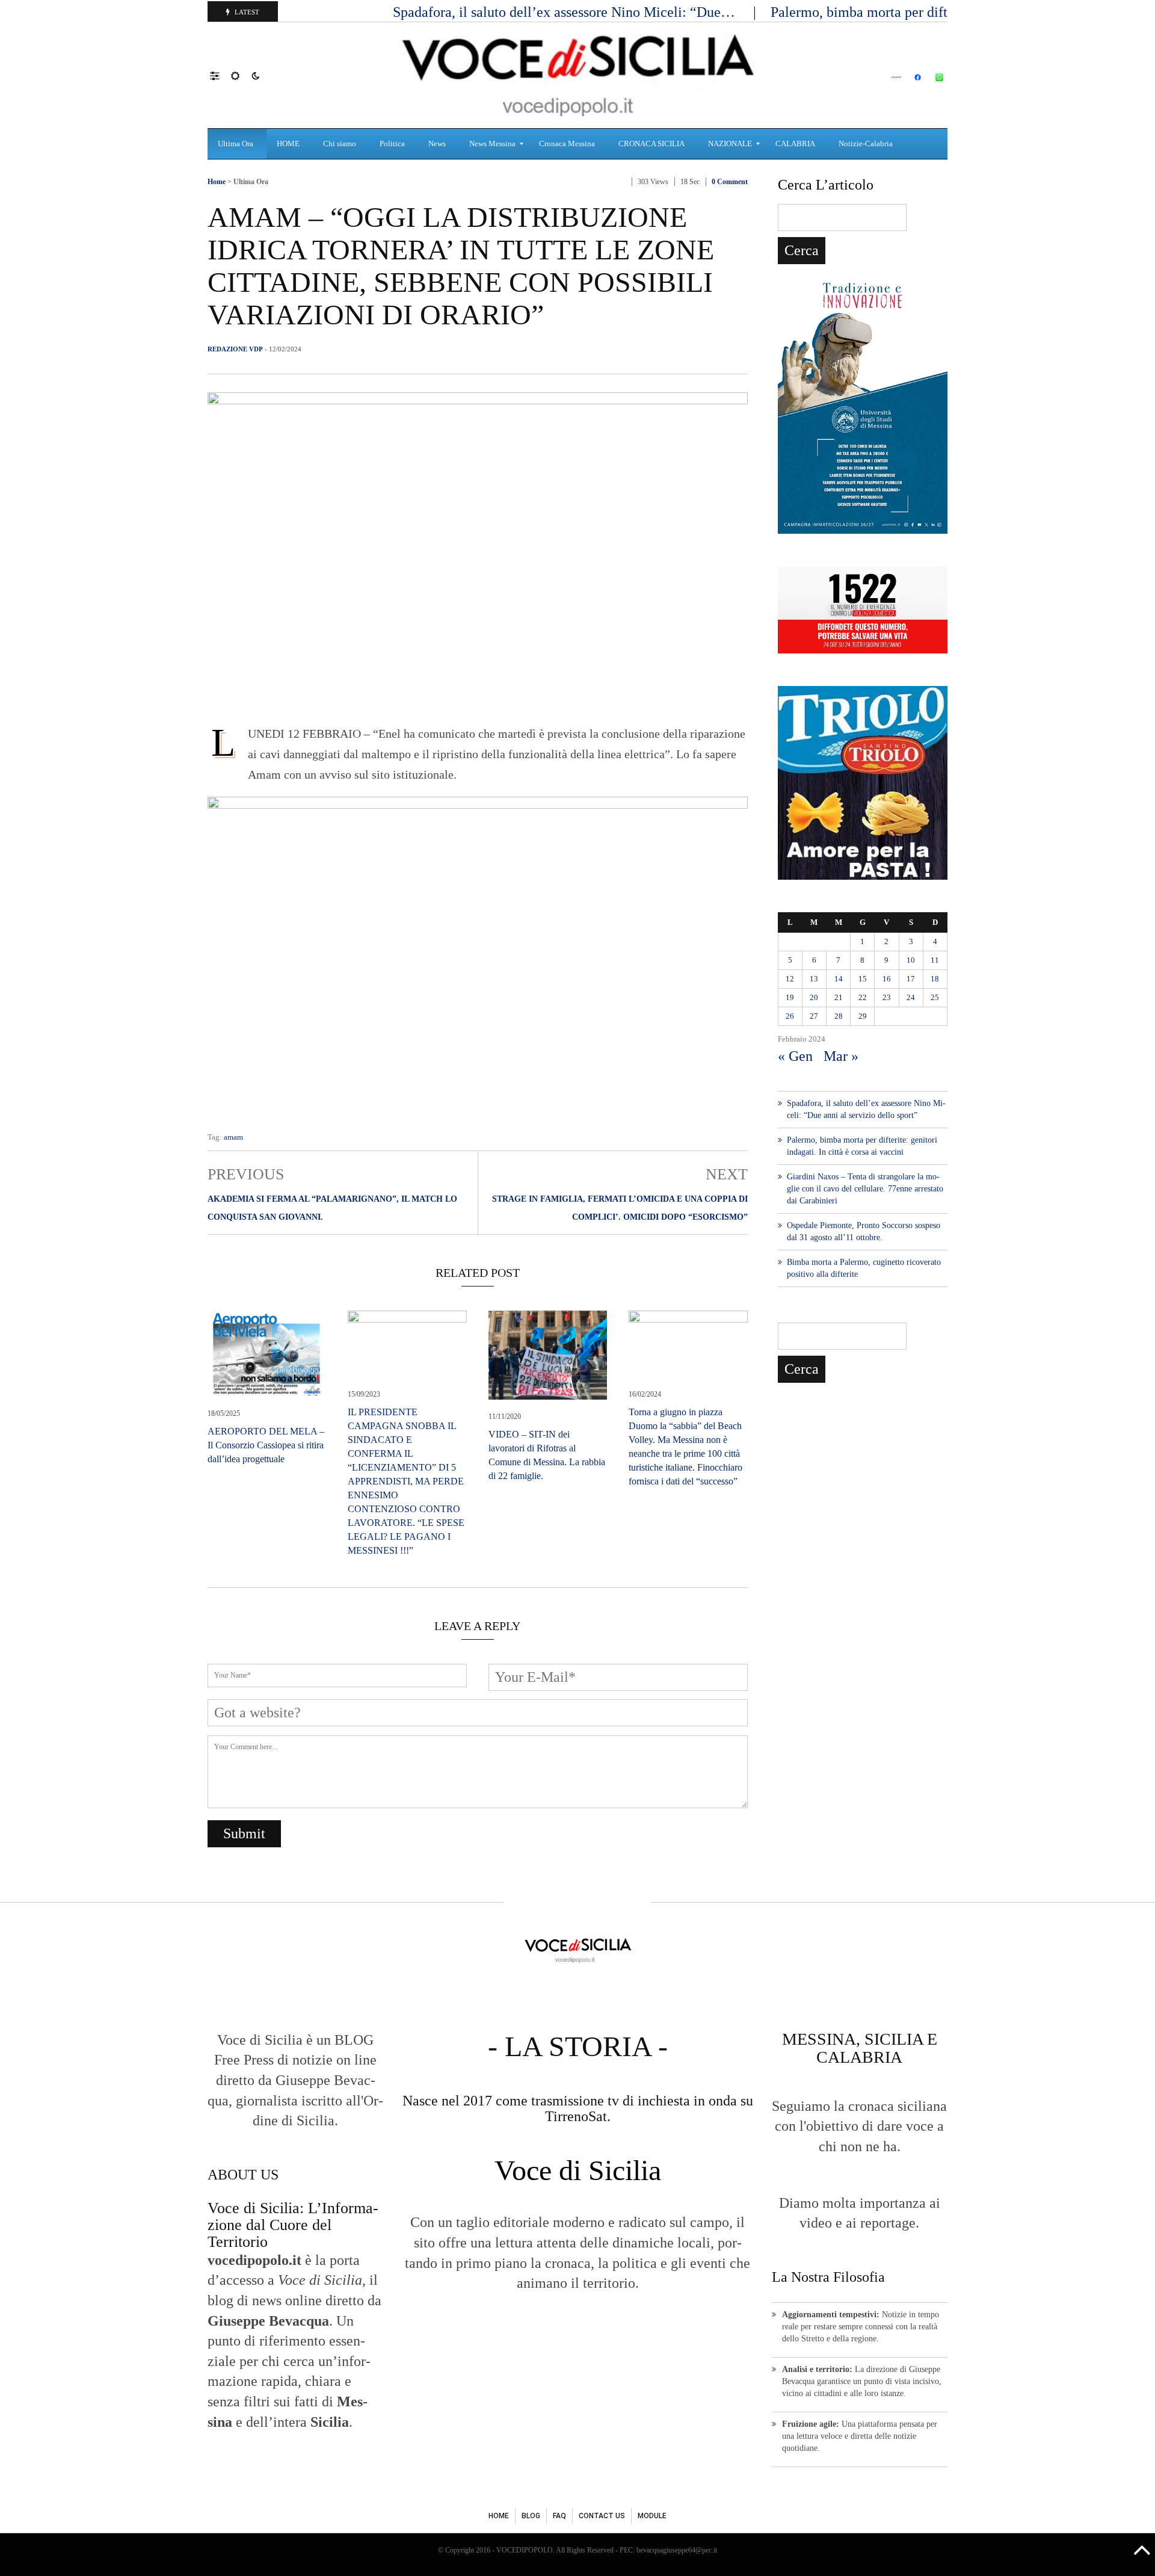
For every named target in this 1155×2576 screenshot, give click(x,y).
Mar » (841, 1056)
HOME (499, 2516)
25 (935, 997)
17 (911, 979)
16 (887, 979)
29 (863, 1016)
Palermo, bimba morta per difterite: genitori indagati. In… (943, 12)
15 (863, 979)
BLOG (531, 2516)
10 (911, 960)
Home (217, 182)
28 (839, 1016)
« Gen (795, 1056)
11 (935, 960)
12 (790, 979)
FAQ (559, 2516)
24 (911, 997)
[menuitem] (237, 144)
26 (790, 1016)
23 (887, 997)
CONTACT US (602, 2516)
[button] (220, 75)
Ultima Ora (251, 182)
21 (839, 997)
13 (814, 979)
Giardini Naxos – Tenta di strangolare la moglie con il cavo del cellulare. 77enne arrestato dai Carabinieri (865, 1189)
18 (935, 979)
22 (863, 997)
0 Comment (730, 182)
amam (233, 1137)
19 (790, 997)
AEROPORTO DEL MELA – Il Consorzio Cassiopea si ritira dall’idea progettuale (266, 1445)
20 (814, 997)
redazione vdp (235, 349)
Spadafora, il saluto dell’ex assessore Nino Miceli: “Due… (566, 12)
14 (839, 979)
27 (814, 1016)
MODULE (652, 2516)
